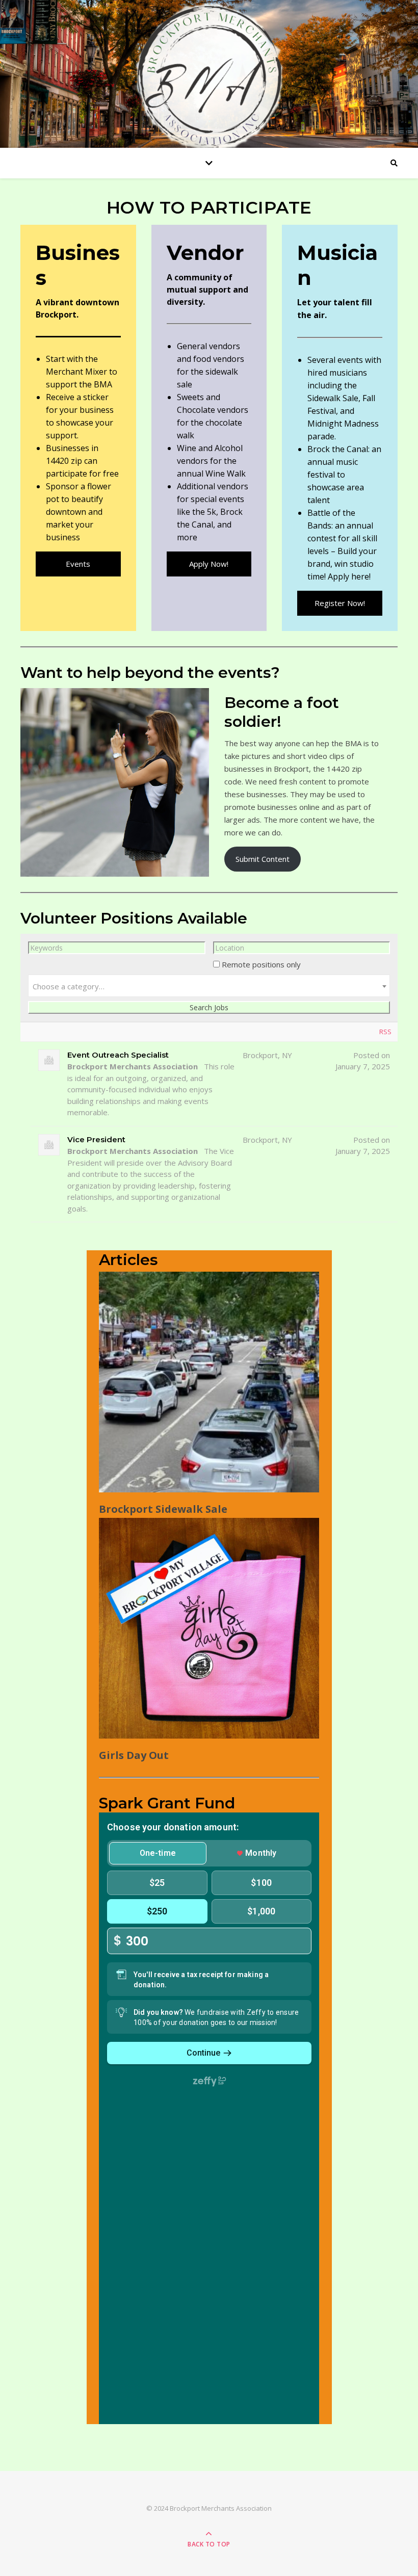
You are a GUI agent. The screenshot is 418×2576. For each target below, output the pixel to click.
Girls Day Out (134, 1755)
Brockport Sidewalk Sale (163, 1509)
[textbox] (209, 986)
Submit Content (263, 859)
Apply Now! (209, 564)
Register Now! (340, 603)
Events (78, 564)
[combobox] (209, 986)
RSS (385, 1032)
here (360, 576)
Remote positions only (261, 964)
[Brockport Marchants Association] (209, 76)
